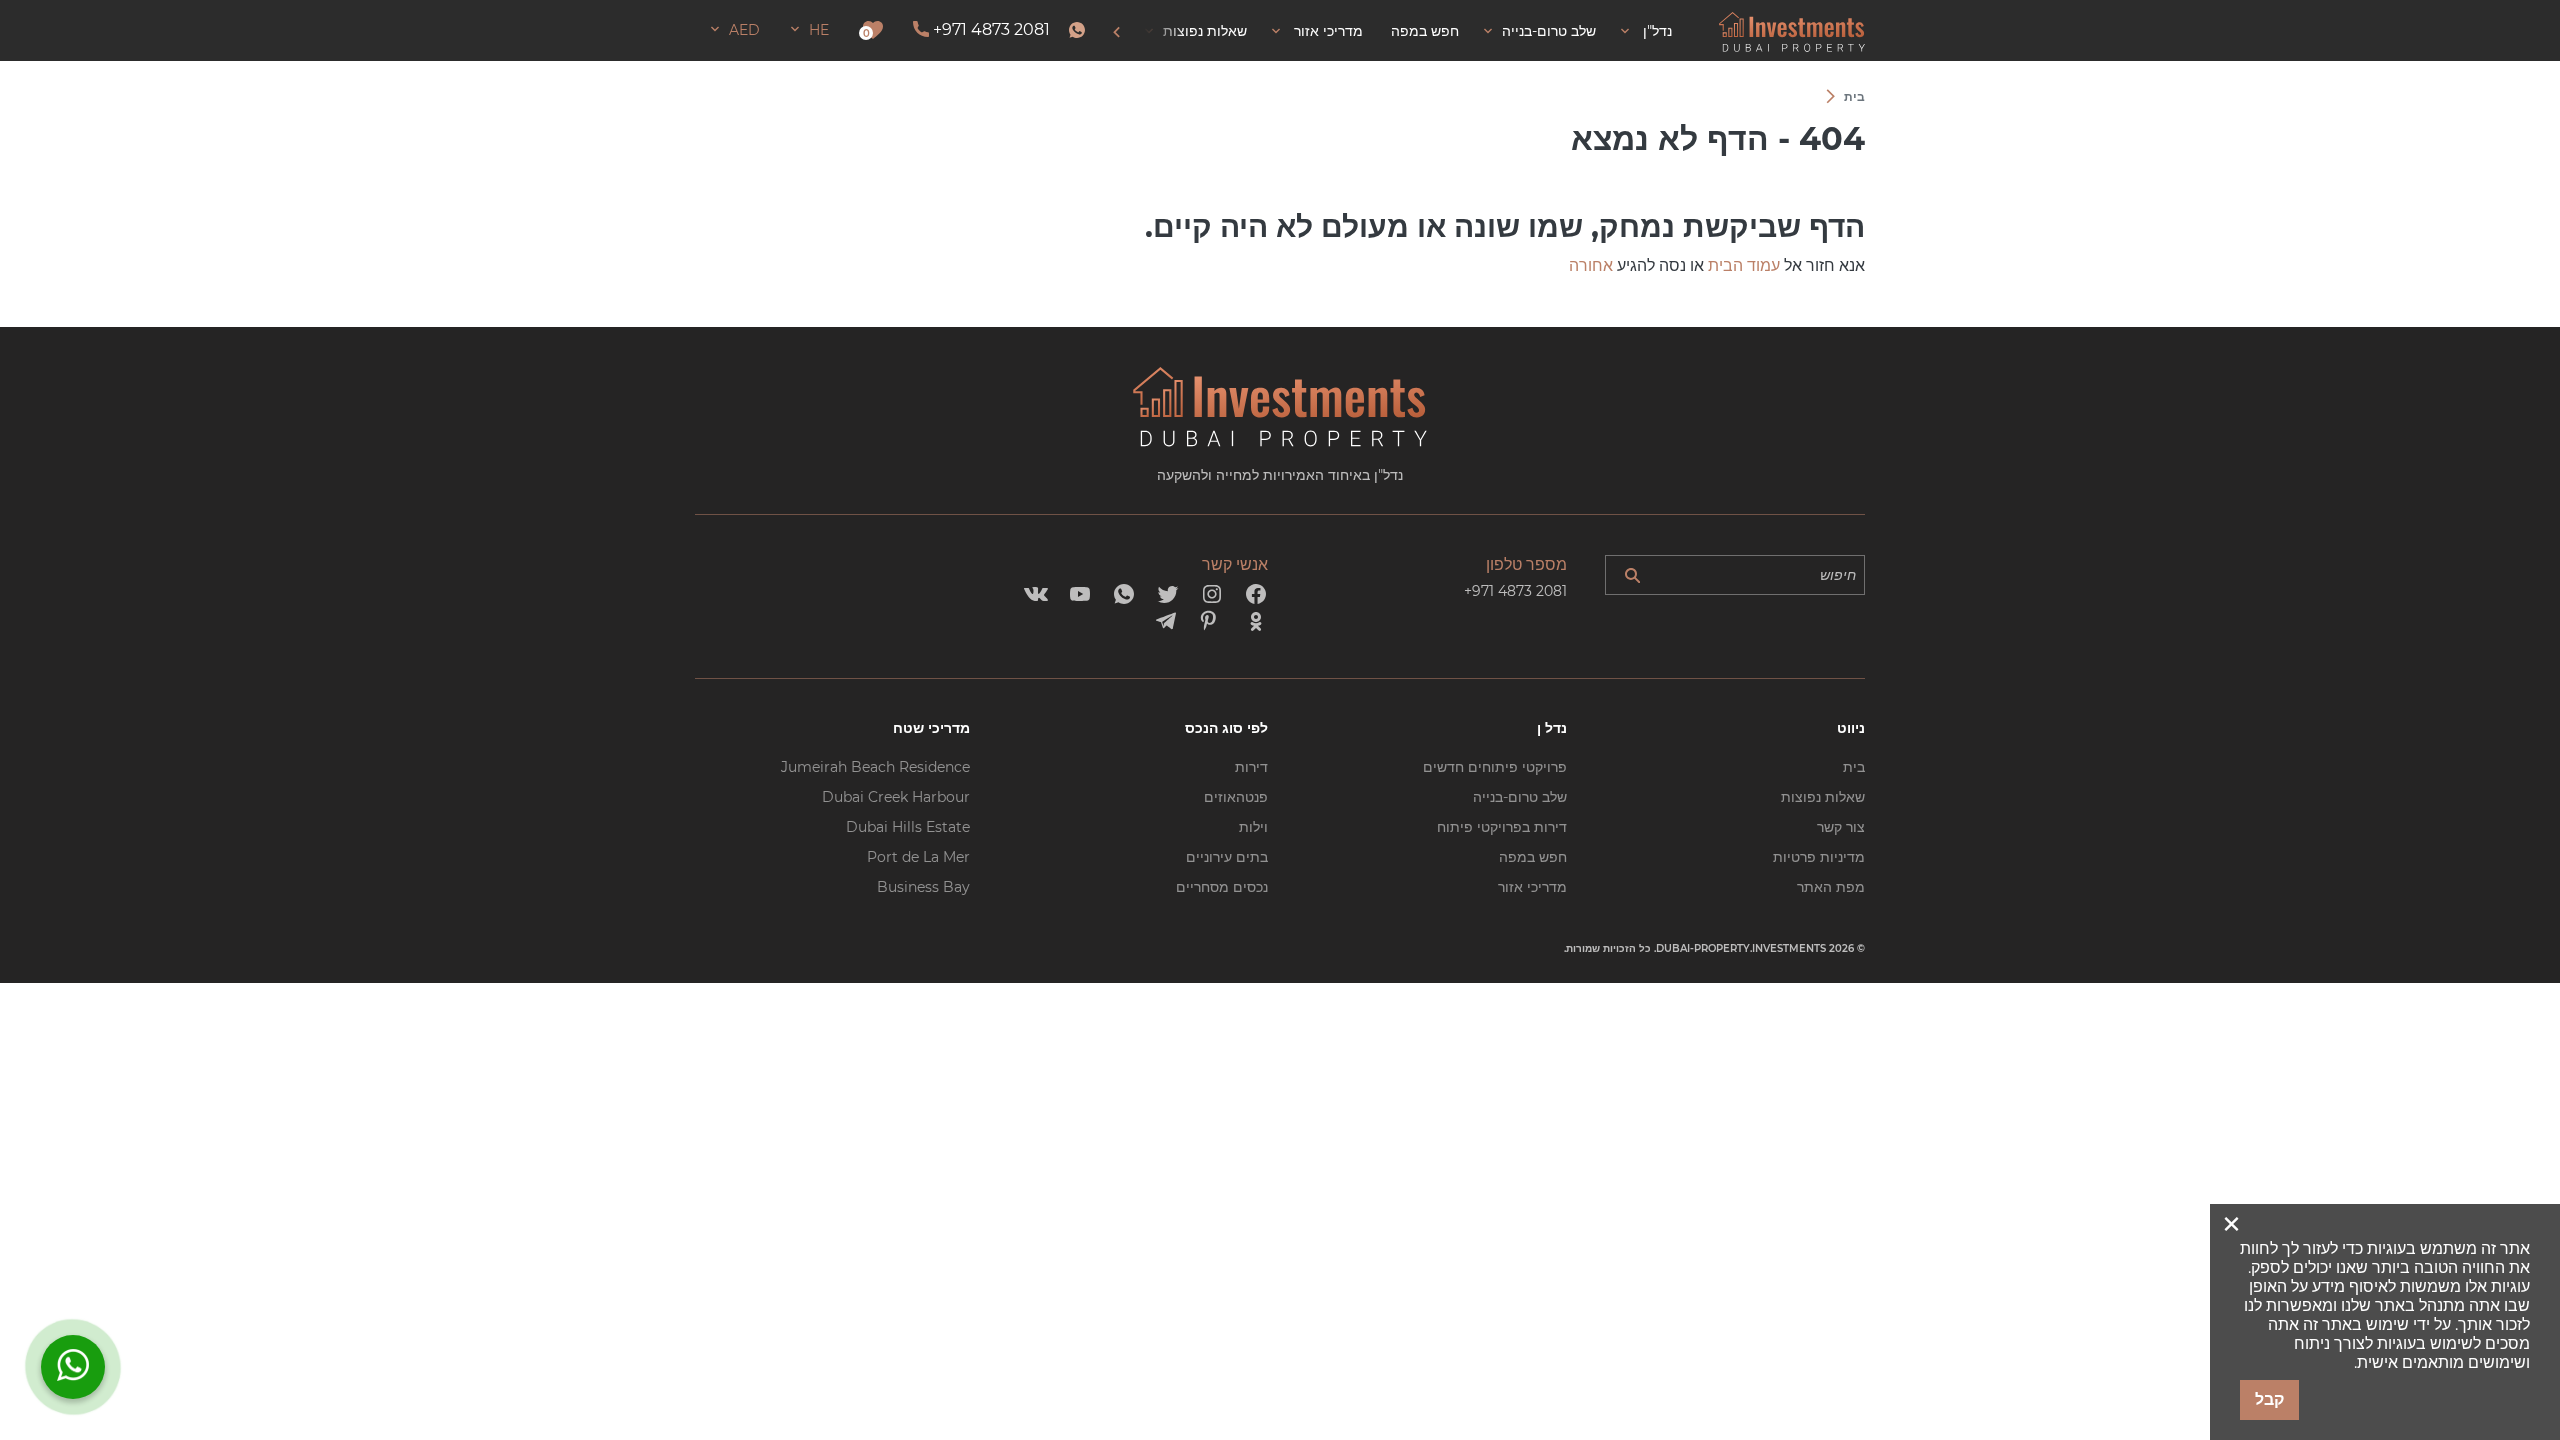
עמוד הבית (1744, 265)
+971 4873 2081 (991, 29)
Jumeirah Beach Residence (875, 767)
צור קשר (1841, 827)
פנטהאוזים (1236, 797)
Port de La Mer (918, 857)
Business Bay (923, 887)
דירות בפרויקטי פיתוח (1502, 827)
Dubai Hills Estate (908, 827)
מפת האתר (1831, 887)
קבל (2269, 1399)
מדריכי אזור (1532, 887)
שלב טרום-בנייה (1520, 797)
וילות (1253, 827)
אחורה (1591, 265)
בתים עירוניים (1227, 857)
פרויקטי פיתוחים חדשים (1495, 767)
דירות (1251, 767)
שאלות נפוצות (1823, 797)
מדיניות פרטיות (1819, 857)
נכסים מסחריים (1222, 887)
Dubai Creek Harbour (896, 797)
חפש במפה (1533, 857)
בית (1854, 767)
